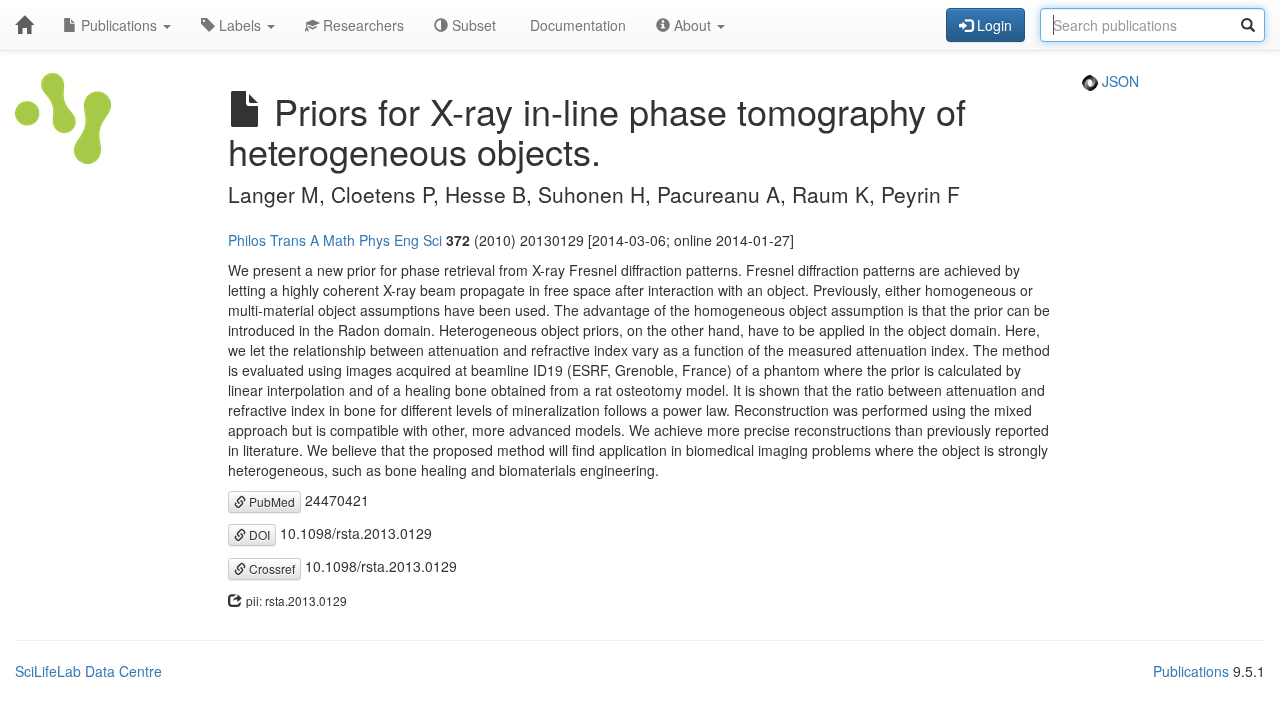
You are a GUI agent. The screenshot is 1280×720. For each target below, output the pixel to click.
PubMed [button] (270, 501)
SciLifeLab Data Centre (88, 671)
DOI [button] (258, 534)
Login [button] (992, 25)
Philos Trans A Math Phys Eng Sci (335, 240)
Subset (472, 25)
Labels (240, 25)
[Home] (24, 25)
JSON (1118, 81)
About (692, 25)
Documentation (576, 25)
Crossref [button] (270, 568)
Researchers (361, 25)
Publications (119, 25)
